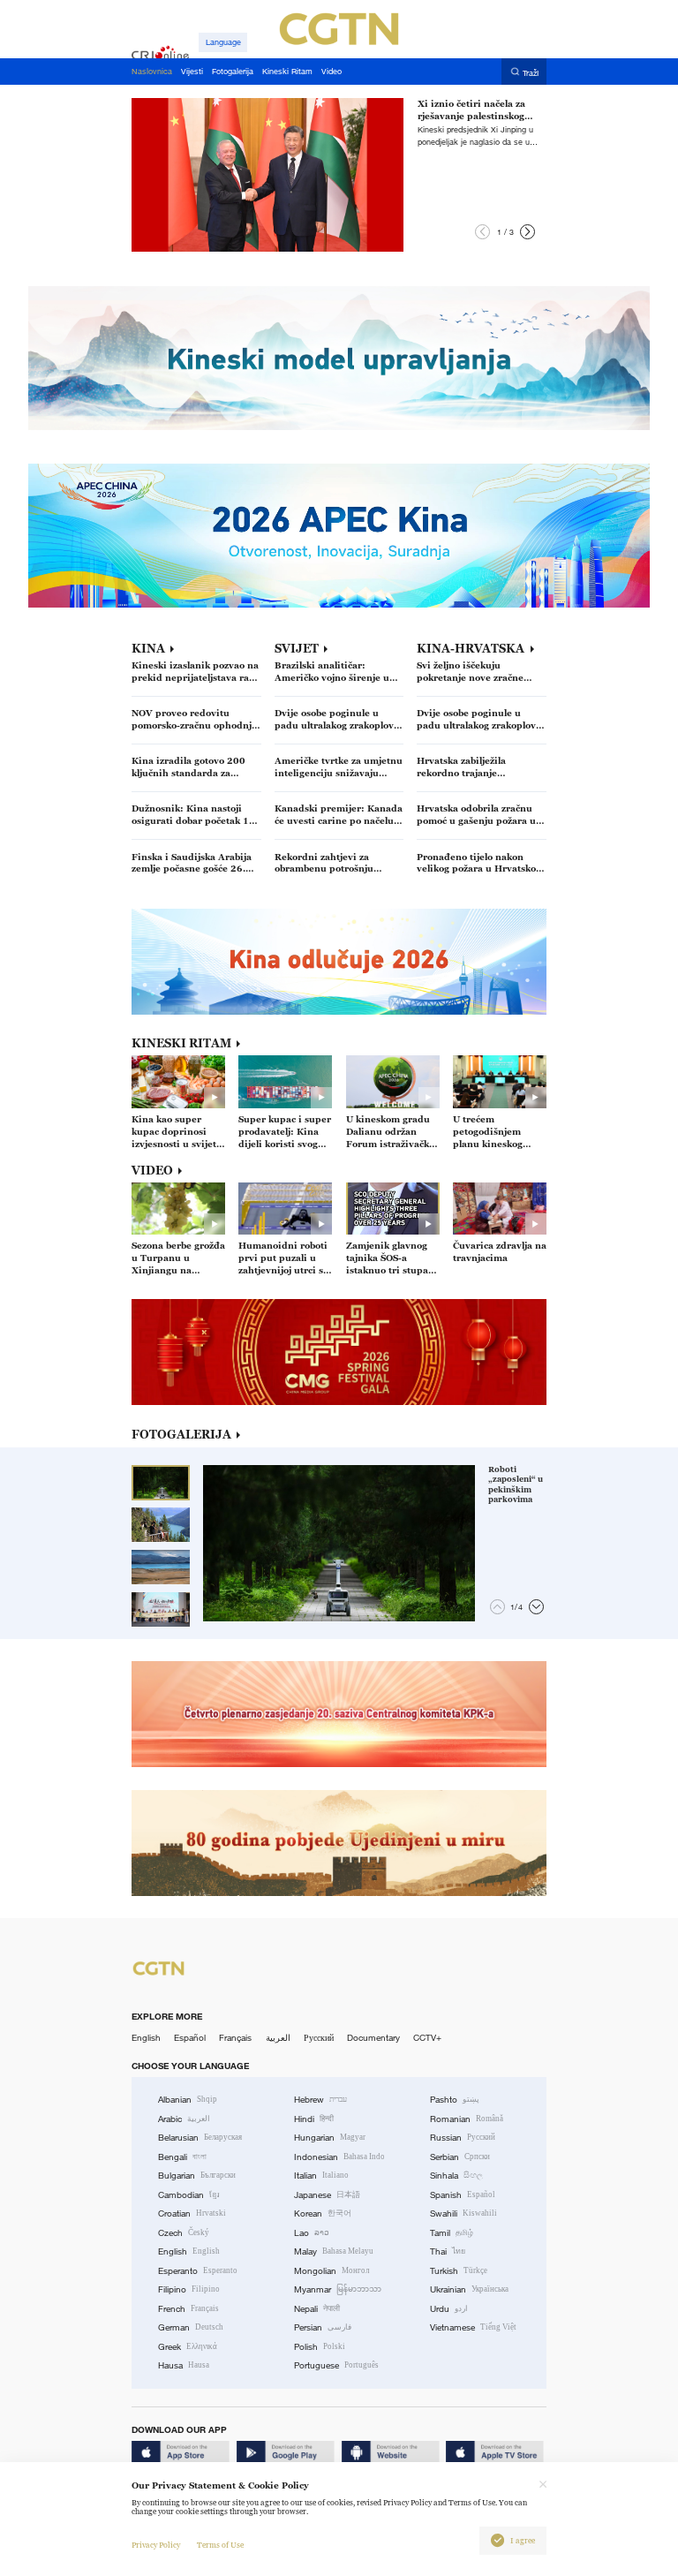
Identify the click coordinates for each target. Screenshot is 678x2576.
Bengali (182, 2157)
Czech (184, 2233)
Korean (323, 2213)
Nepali (317, 2309)
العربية (278, 2038)
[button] (482, 232)
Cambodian (189, 2195)
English (146, 2038)
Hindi (314, 2119)
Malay (334, 2251)
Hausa (184, 2365)
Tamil (452, 2233)
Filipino (189, 2289)
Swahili (463, 2213)
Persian (323, 2327)
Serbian (460, 2157)
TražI (531, 72)
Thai (448, 2251)
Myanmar (338, 2289)
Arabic (184, 2119)
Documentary (373, 2038)
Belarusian (200, 2138)
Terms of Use (220, 2545)
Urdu (449, 2309)
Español (190, 2038)
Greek (188, 2347)
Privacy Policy (156, 2545)
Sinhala (456, 2176)
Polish (320, 2347)
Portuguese (336, 2365)
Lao (312, 2233)
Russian (463, 2138)
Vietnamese (473, 2327)
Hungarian (330, 2138)
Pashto (455, 2100)
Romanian (467, 2119)
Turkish (459, 2271)
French (188, 2309)
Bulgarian (197, 2176)
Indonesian (339, 2157)
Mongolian (331, 2271)
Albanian (188, 2100)
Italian (321, 2176)
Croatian (192, 2213)
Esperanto (198, 2271)
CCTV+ (427, 2038)
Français (235, 2038)
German (191, 2327)
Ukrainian (469, 2289)
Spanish (463, 2195)
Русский (319, 2038)
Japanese (327, 2195)
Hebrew (320, 2100)
